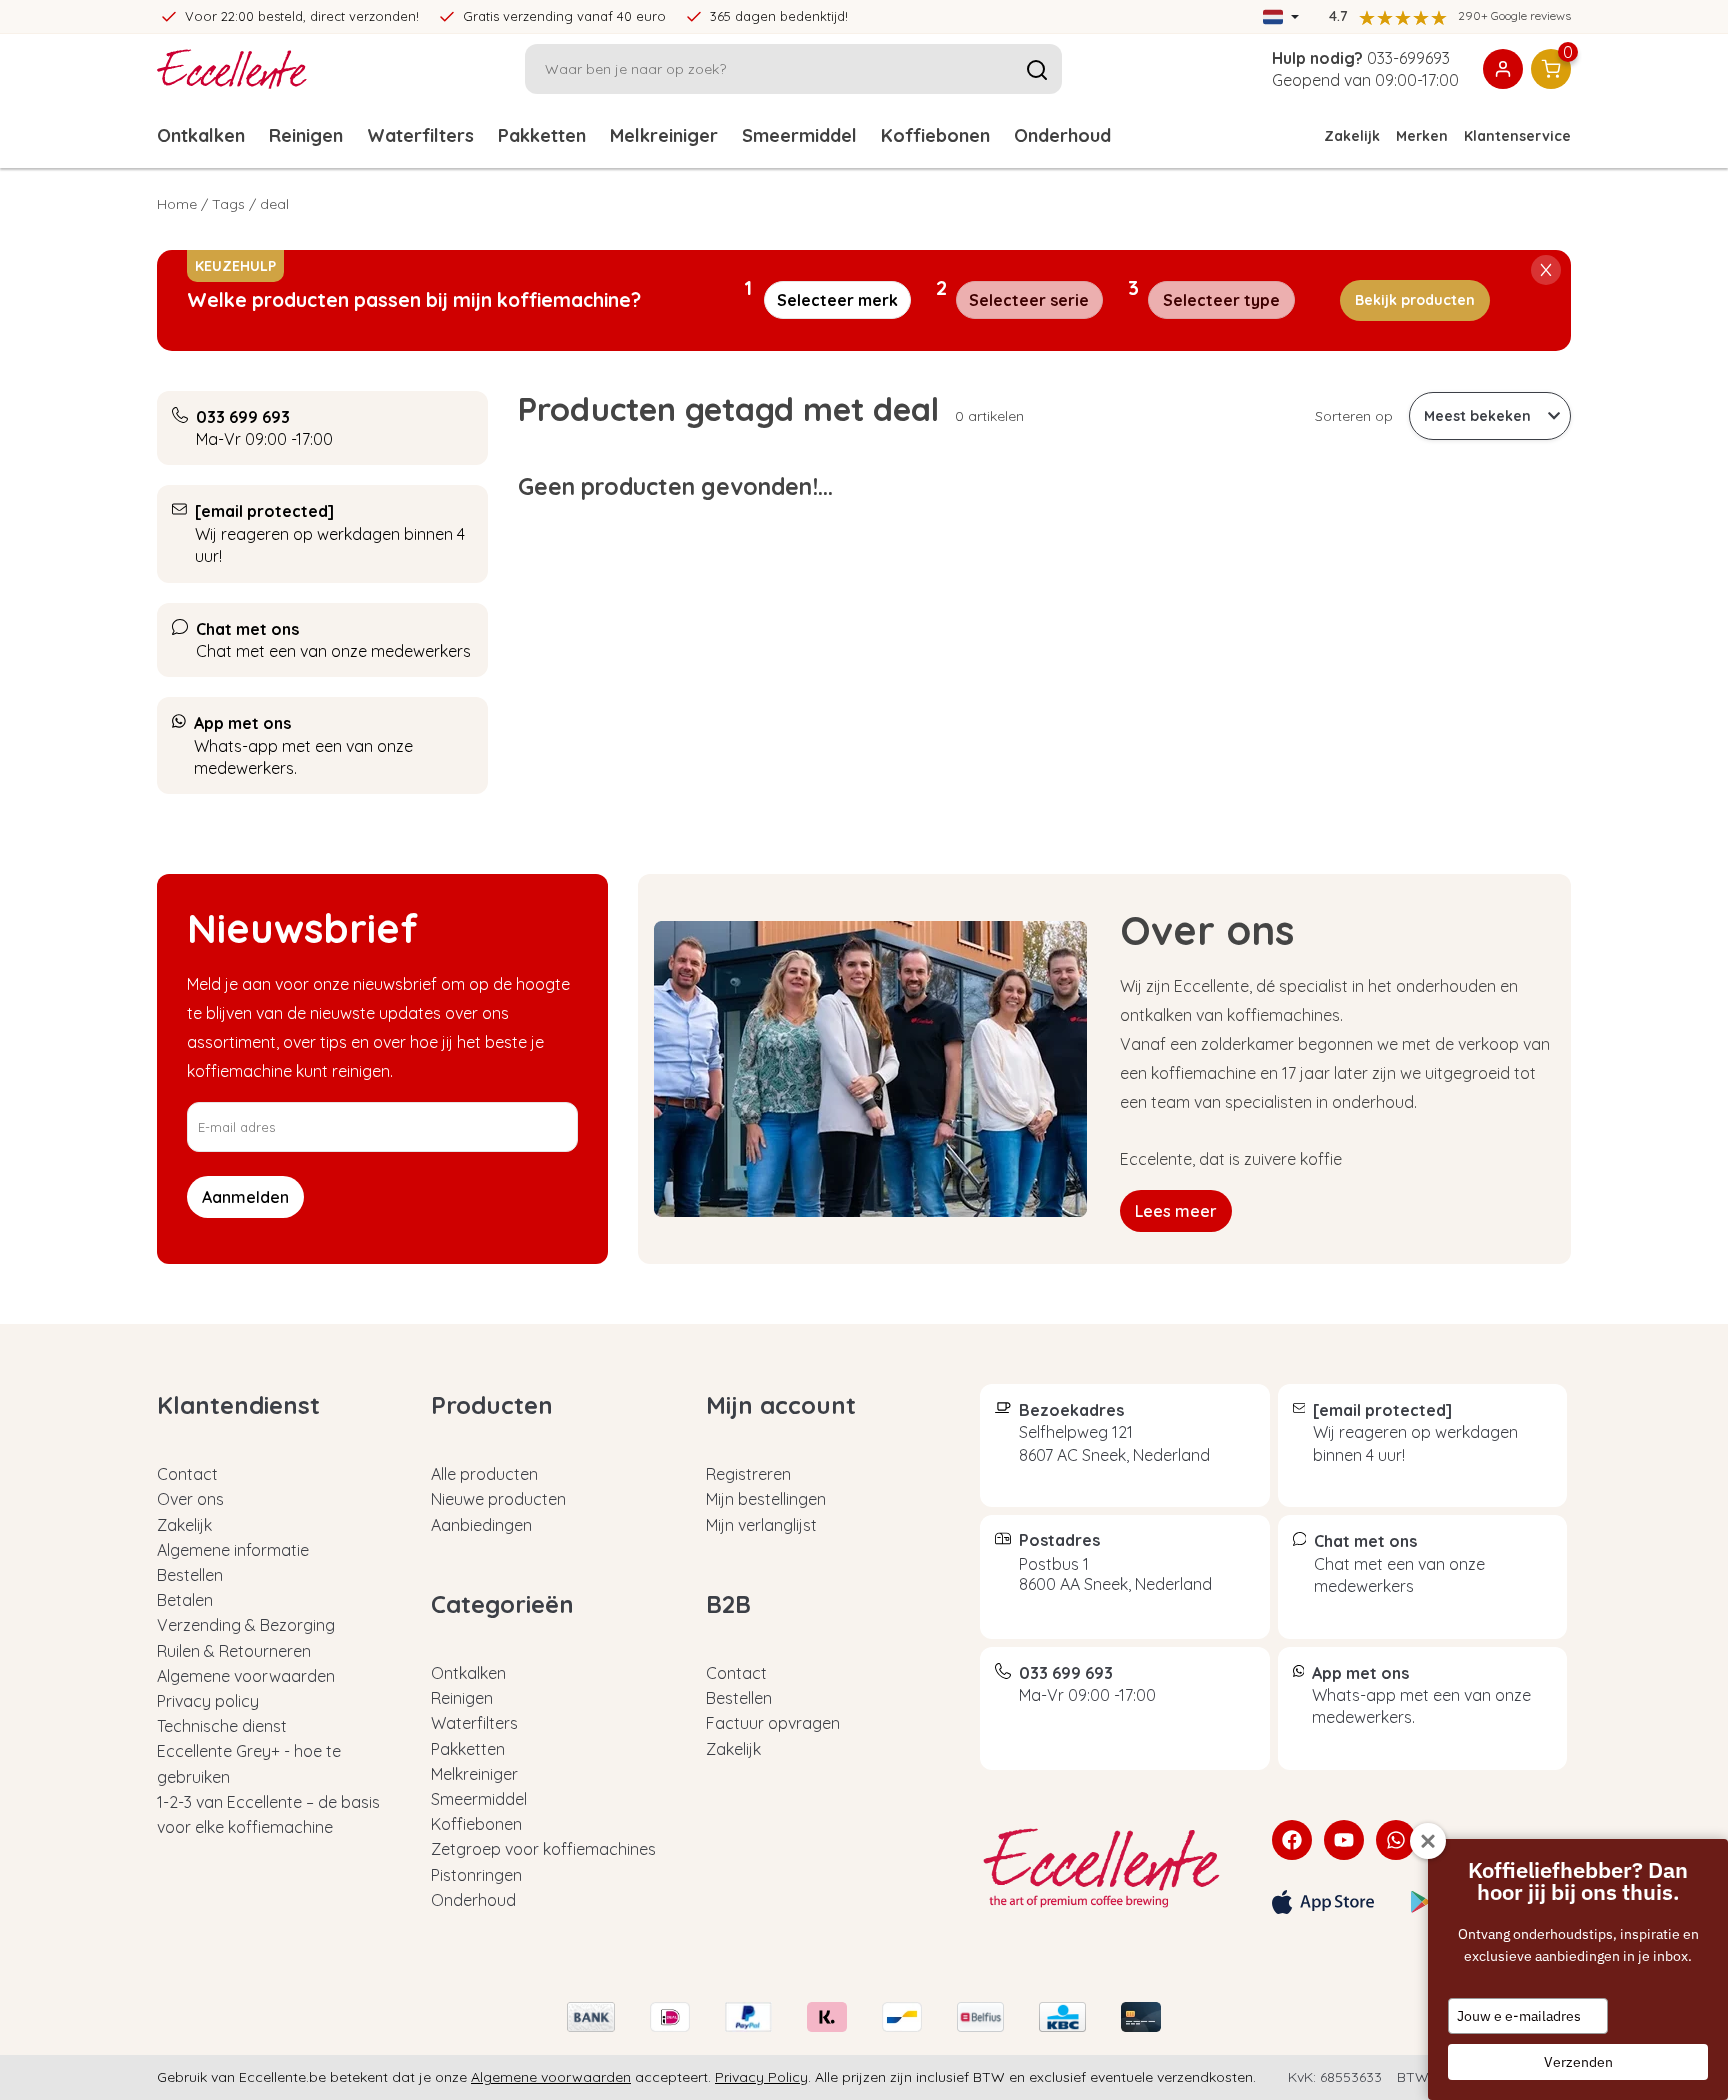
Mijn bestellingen (766, 1499)
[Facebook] (1292, 1840)
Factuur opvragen (773, 1723)
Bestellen (190, 1575)
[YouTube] (1344, 1840)
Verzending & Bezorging (246, 1625)
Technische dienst (222, 1726)
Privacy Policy (761, 2077)
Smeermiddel (799, 135)
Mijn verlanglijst (761, 1525)
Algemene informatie (233, 1550)
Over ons (190, 1499)
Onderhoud (1062, 135)
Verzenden (1578, 2062)
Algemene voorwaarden (246, 1676)
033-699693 (1408, 58)
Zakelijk (1352, 136)
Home (177, 204)
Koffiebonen (935, 135)
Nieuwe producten (498, 1499)
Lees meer (1176, 1211)
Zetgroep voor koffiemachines (543, 1849)
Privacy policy (208, 1701)
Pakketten (542, 135)
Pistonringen (476, 1875)
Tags (228, 204)
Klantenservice (1517, 136)
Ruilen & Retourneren (234, 1651)
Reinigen (306, 135)
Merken (1422, 136)
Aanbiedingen (481, 1525)
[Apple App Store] (1323, 1902)
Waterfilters (420, 135)
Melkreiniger (664, 135)
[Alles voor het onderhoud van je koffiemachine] (1111, 1868)
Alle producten (484, 1474)
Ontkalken (201, 135)
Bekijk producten (1415, 300)
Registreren (748, 1474)
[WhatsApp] (1396, 1840)
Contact (187, 1474)
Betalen (185, 1600)
